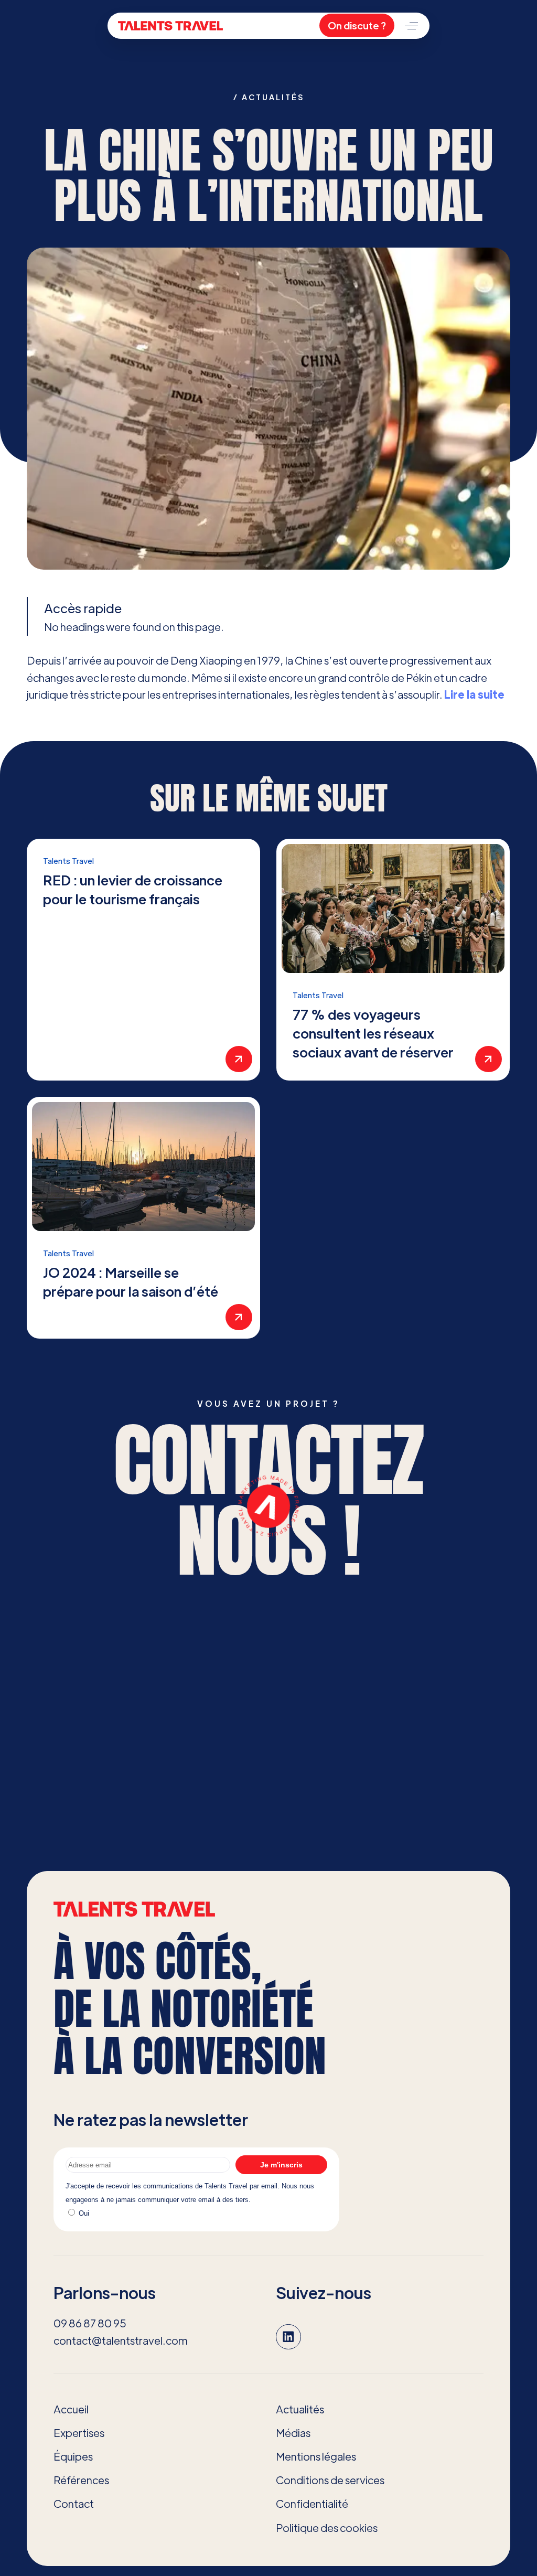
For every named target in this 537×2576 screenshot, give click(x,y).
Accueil (71, 2409)
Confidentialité (312, 2503)
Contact (74, 2503)
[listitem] (143, 960)
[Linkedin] (288, 2337)
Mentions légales (316, 2456)
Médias (293, 2433)
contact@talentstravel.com (121, 2340)
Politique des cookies (327, 2527)
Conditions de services (330, 2480)
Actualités (300, 2409)
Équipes (73, 2456)
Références (81, 2480)
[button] (411, 26)
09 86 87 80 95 (90, 2323)
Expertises (79, 2433)
